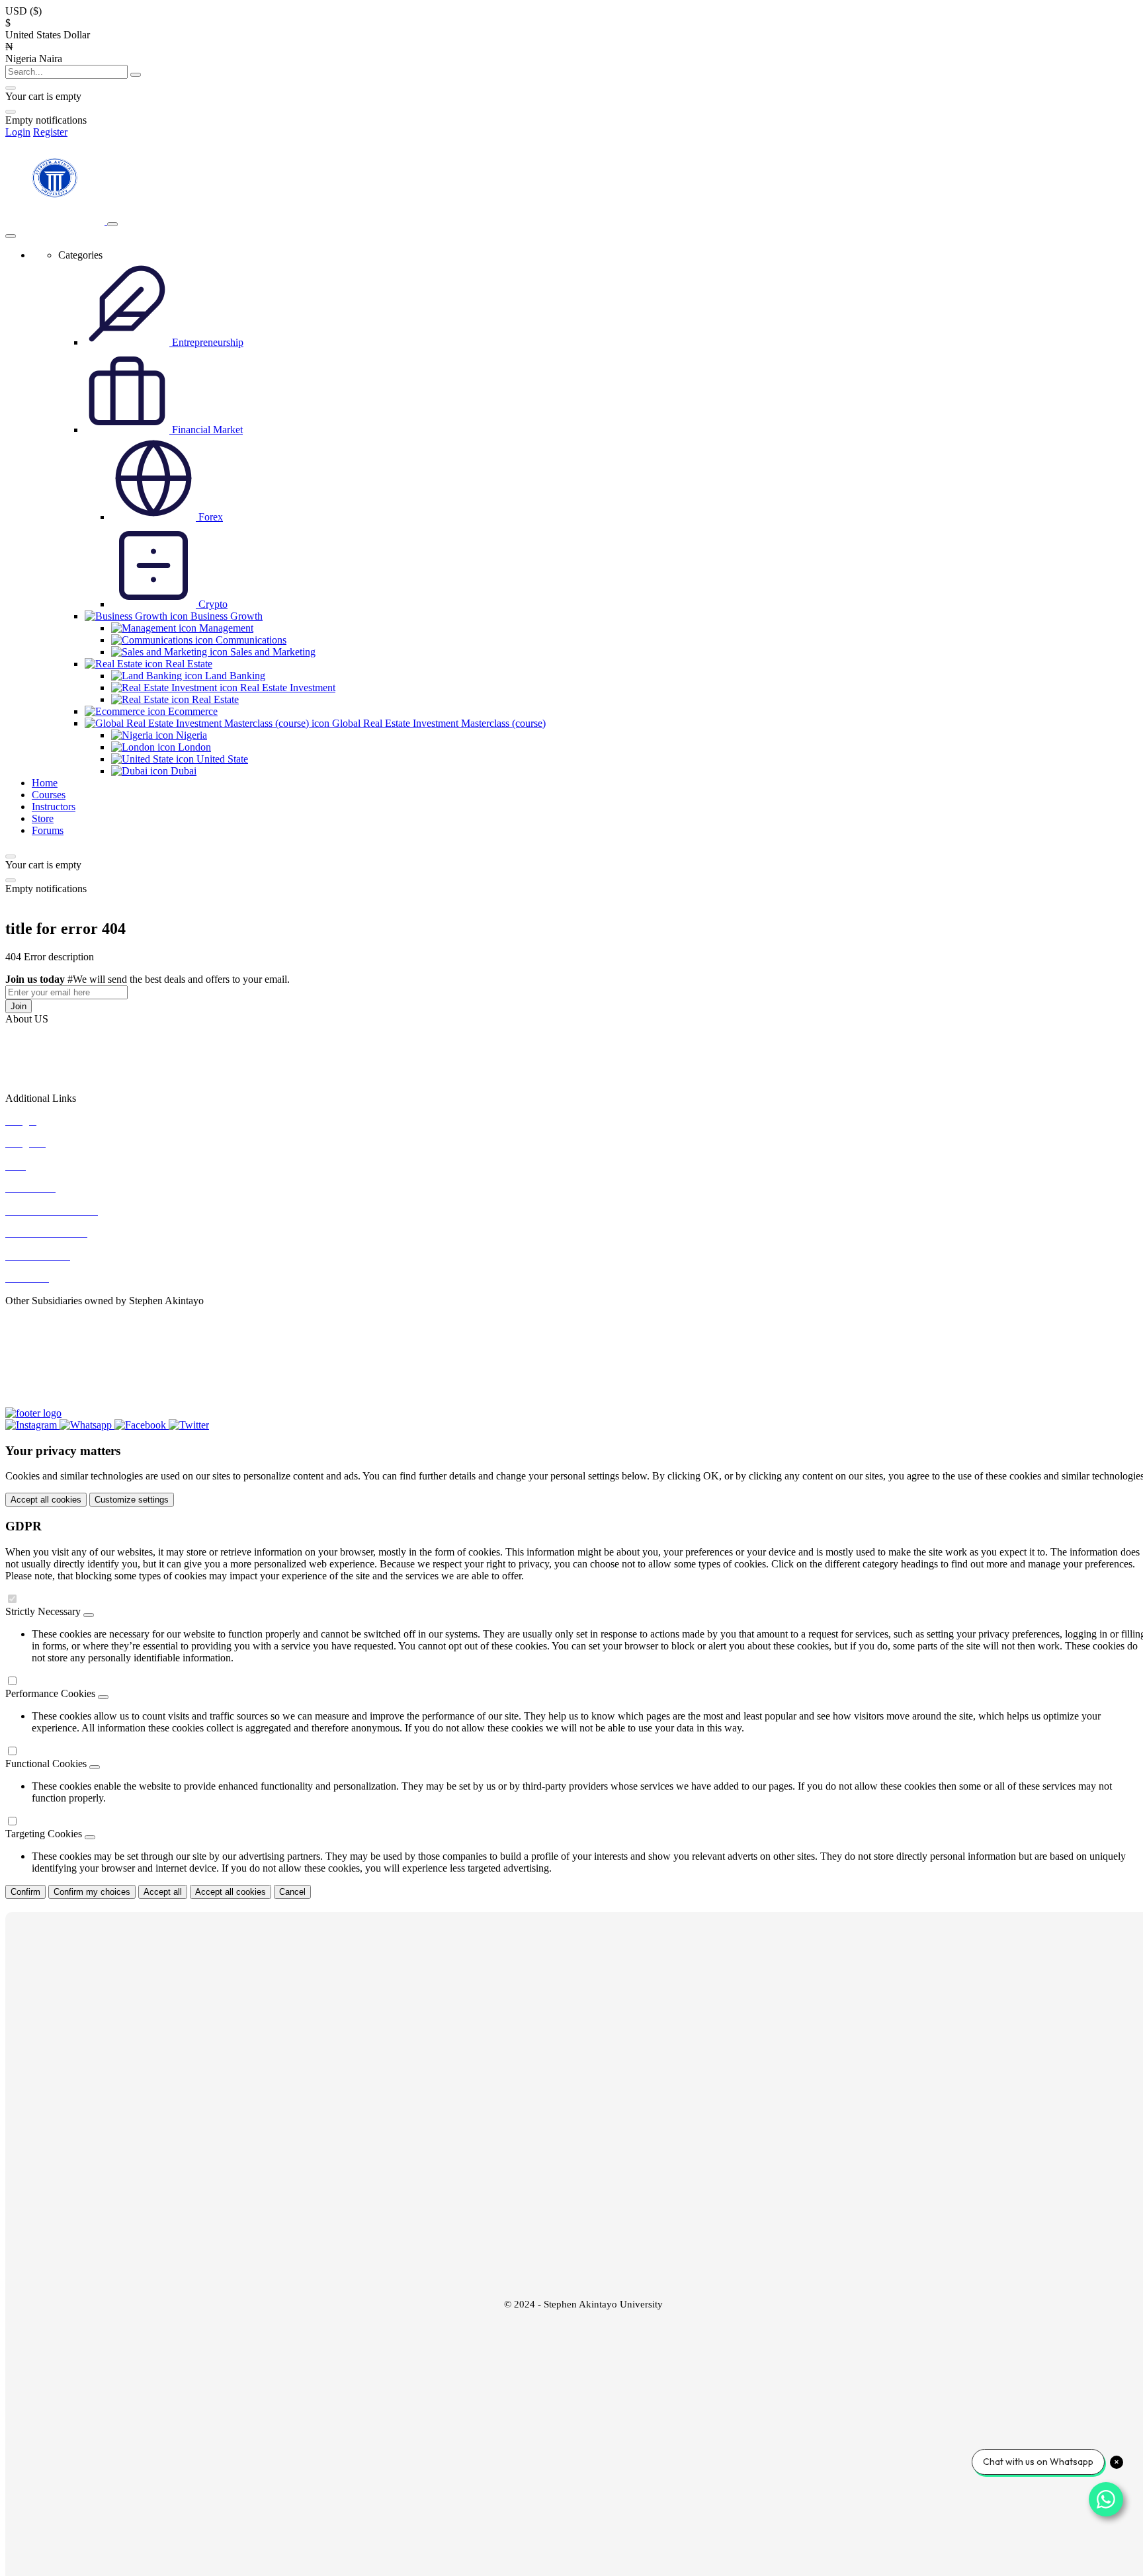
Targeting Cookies (44, 1834)
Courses (49, 795)
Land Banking (234, 676)
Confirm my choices (92, 1892)
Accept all (163, 1892)
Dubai (182, 771)
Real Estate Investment (286, 687)
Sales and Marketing (272, 652)
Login (18, 132)
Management (225, 628)
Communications (250, 640)
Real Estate (214, 699)
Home (45, 783)
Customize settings (132, 1500)
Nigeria (190, 735)
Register (50, 132)
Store (43, 818)
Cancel (292, 1892)
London (193, 747)
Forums (48, 830)
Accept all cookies (46, 1500)
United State (221, 759)
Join (19, 1006)
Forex (209, 517)
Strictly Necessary (43, 1611)
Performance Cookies (50, 1693)
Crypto (212, 604)
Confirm (25, 1892)
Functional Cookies (46, 1764)
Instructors (54, 807)
